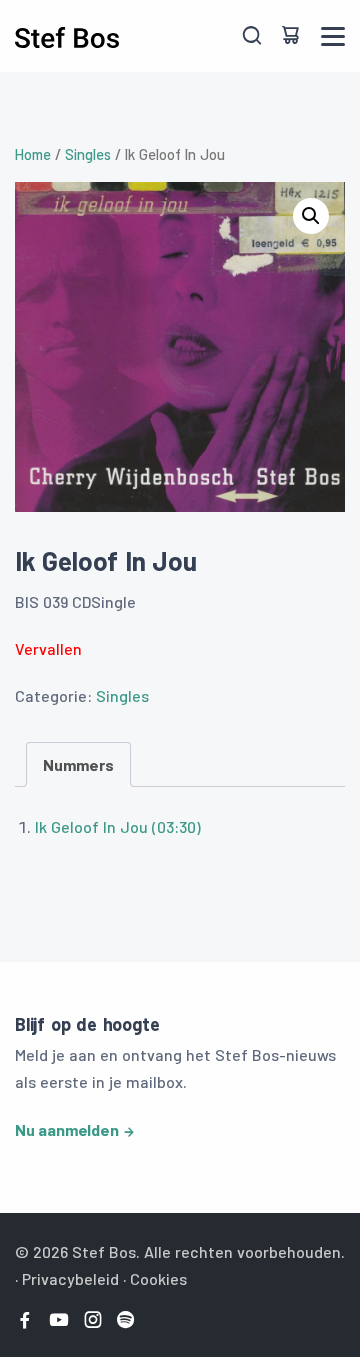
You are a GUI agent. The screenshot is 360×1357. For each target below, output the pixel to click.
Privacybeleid (70, 1278)
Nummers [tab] (78, 764)
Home (33, 154)
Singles (88, 154)
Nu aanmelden (67, 1129)
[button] (311, 216)
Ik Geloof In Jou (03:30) (118, 826)
